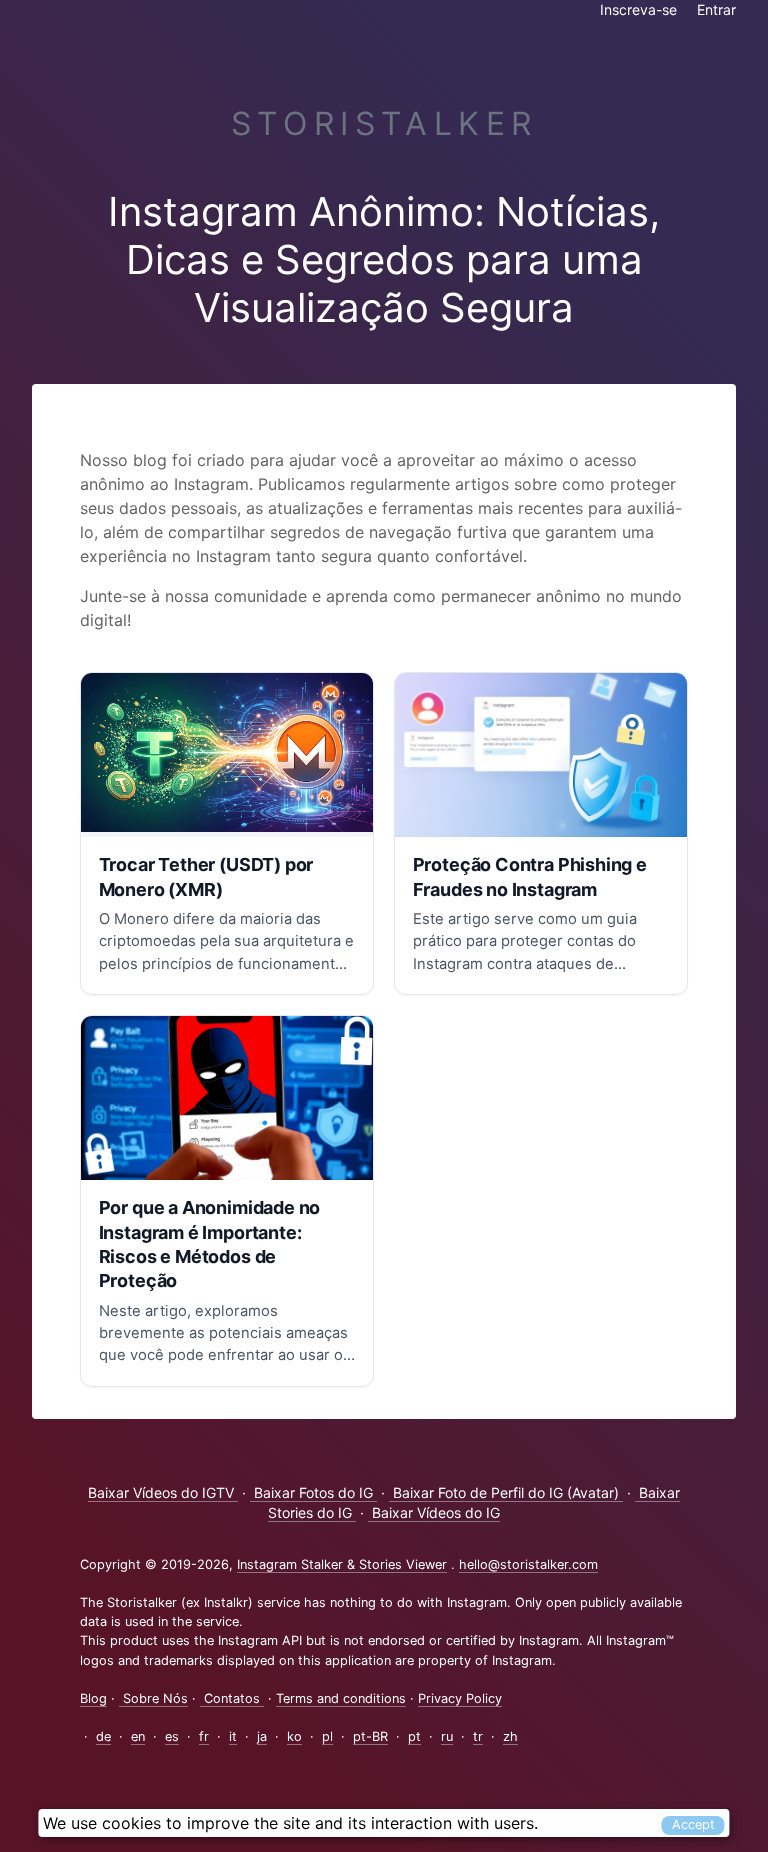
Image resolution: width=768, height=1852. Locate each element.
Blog (93, 1698)
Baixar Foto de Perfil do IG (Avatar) (506, 1492)
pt (414, 1736)
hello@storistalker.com (528, 1564)
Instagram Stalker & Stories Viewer (342, 1564)
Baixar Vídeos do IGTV (163, 1492)
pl (327, 1736)
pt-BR (370, 1736)
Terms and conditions (341, 1698)
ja (262, 1736)
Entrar (716, 9)
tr (478, 1736)
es (172, 1736)
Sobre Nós (153, 1698)
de (103, 1736)
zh (510, 1736)
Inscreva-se (638, 9)
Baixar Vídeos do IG (434, 1512)
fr (204, 1736)
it (233, 1736)
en (138, 1736)
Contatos (232, 1698)
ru (447, 1736)
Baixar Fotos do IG (313, 1492)
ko (294, 1736)
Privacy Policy (460, 1698)
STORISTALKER (384, 123)
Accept (693, 1824)
